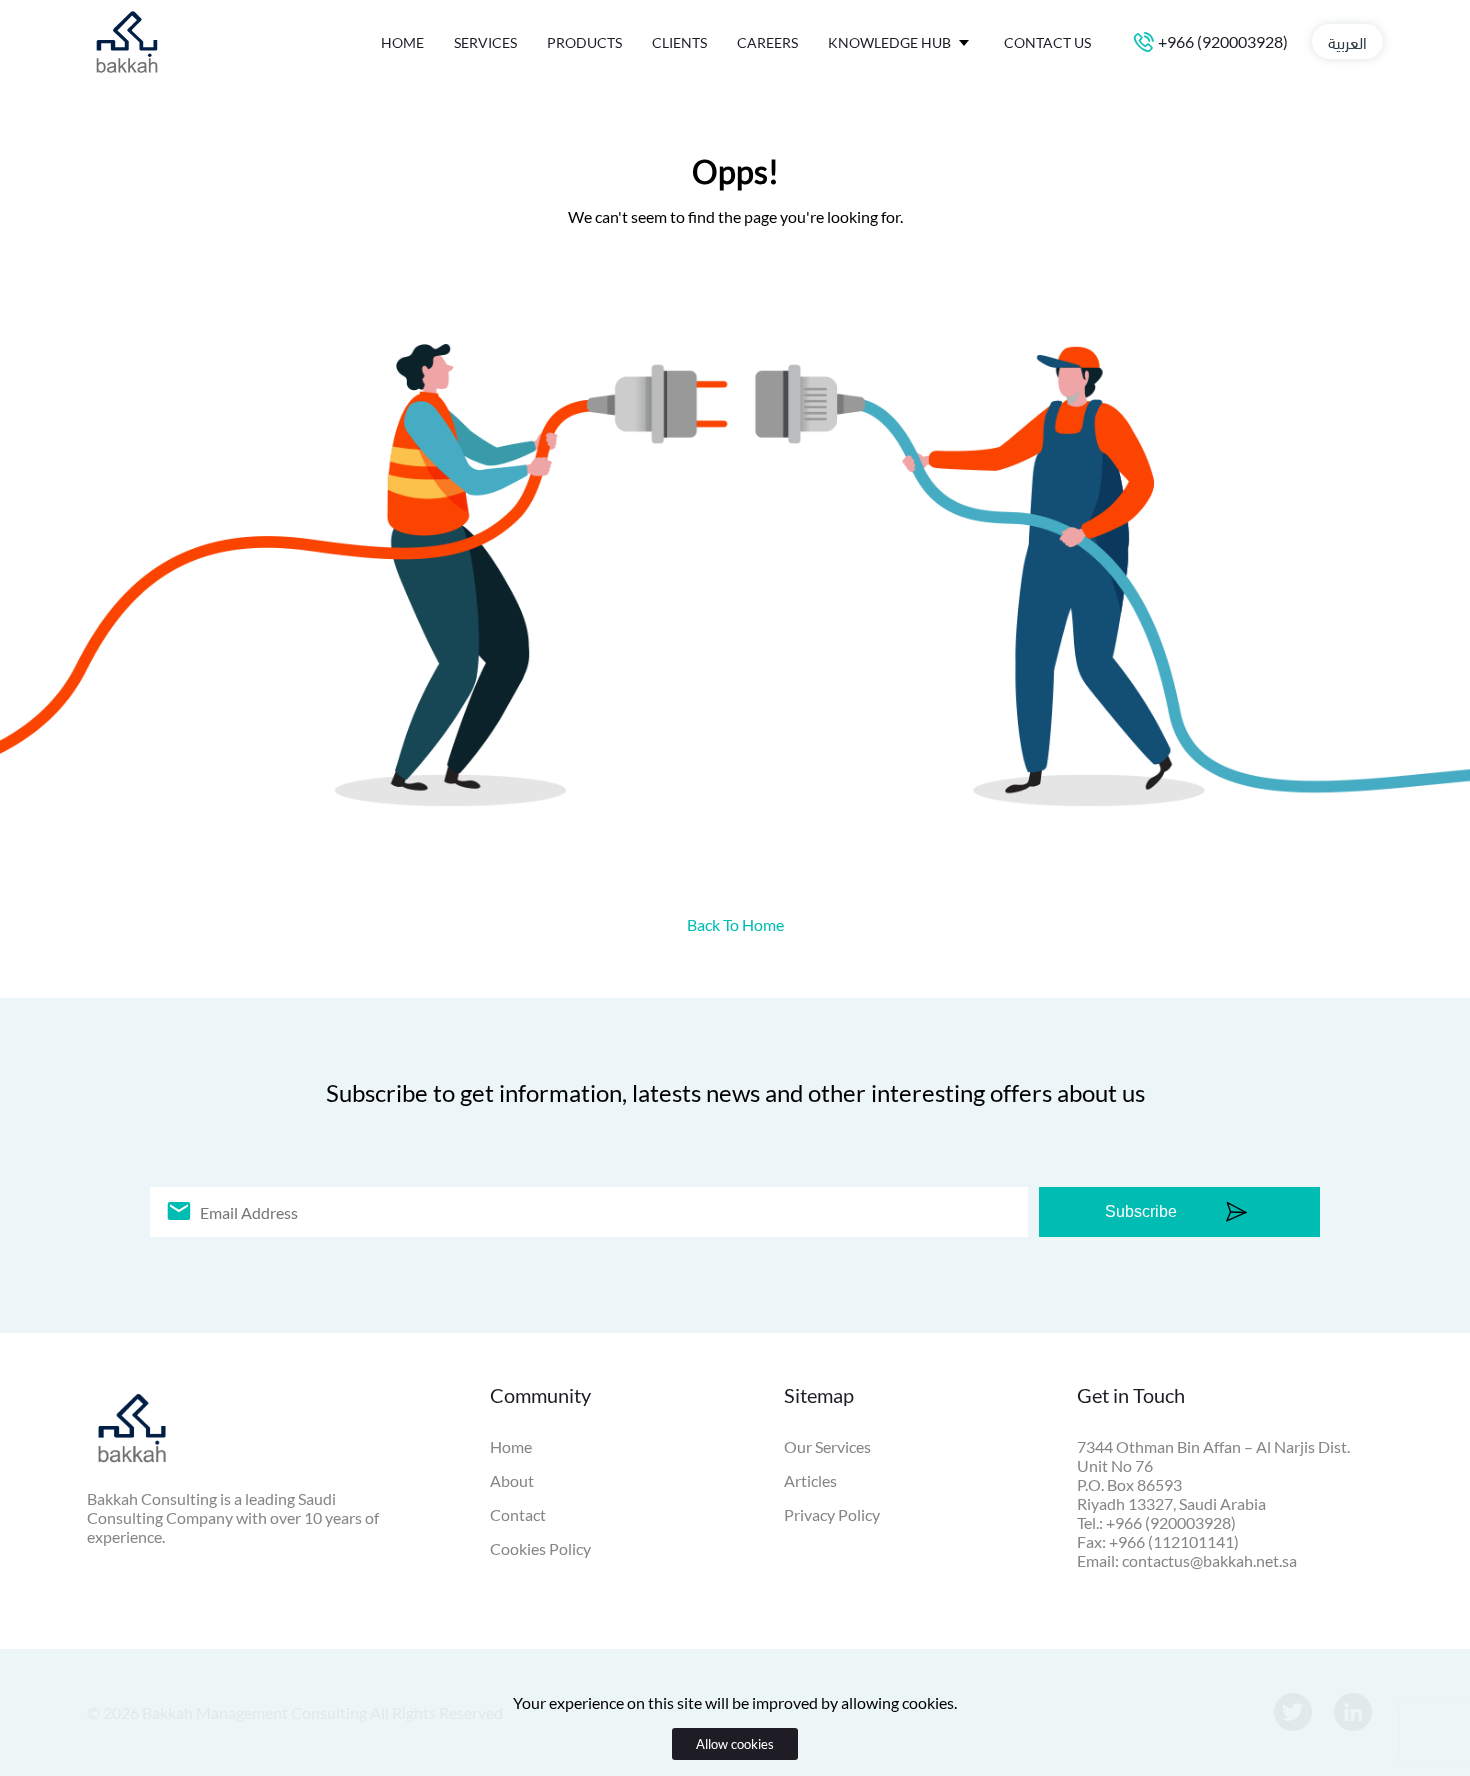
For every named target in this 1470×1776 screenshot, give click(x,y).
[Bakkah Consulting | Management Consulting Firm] (127, 75)
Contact (518, 1514)
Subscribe (1141, 1211)
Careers (767, 42)
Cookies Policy (540, 1548)
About (512, 1480)
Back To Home (735, 924)
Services (485, 42)
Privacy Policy (832, 1514)
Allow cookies (735, 1744)
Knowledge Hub (891, 42)
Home (402, 42)
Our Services (827, 1446)
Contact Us (1047, 42)
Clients (679, 42)
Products (584, 42)
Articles (810, 1480)
